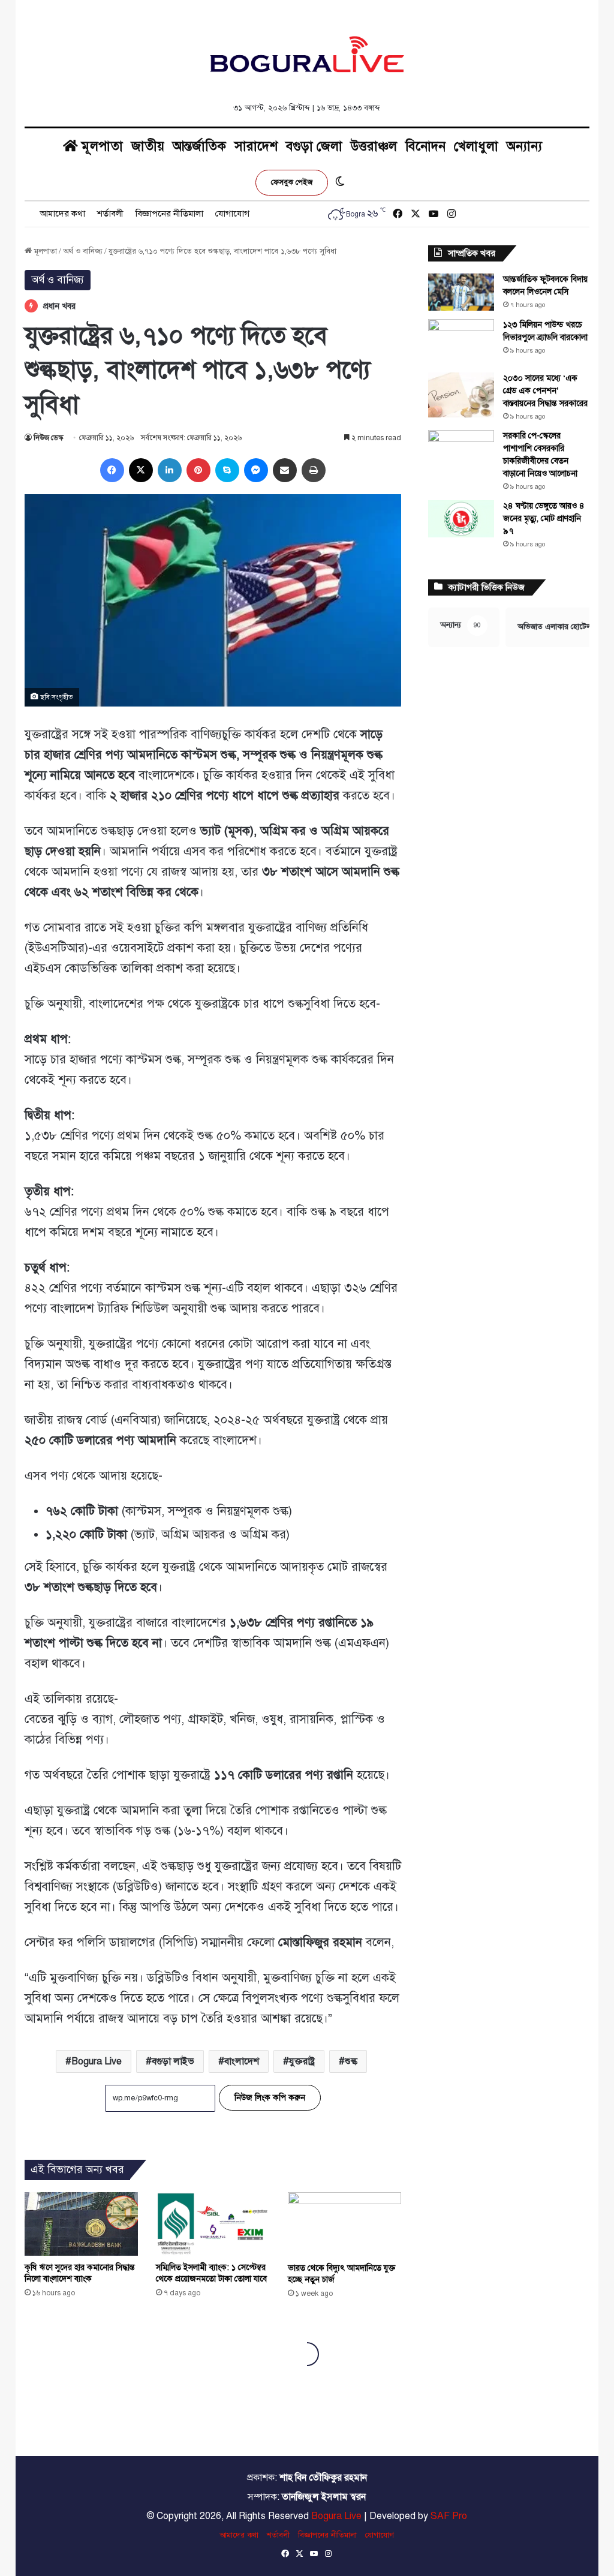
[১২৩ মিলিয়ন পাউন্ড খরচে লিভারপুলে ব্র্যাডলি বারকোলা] (461, 342)
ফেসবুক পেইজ (292, 182)
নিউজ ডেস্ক (48, 438)
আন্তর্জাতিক (199, 146)
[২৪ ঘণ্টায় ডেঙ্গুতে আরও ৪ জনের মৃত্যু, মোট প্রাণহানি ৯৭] (461, 519)
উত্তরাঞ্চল (374, 146)
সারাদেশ (256, 146)
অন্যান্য (524, 146)
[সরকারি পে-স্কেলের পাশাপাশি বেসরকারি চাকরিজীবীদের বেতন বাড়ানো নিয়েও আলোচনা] (461, 453)
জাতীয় (148, 146)
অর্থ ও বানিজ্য (83, 251)
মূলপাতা (100, 146)
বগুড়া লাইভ (173, 2061)
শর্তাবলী (110, 214)
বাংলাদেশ (242, 2061)
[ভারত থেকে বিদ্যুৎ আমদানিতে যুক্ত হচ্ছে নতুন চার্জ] (345, 2224)
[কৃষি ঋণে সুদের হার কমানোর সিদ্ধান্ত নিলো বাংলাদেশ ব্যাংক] (82, 2224)
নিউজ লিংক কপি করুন (270, 2098)
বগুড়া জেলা (314, 146)
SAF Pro (449, 2516)
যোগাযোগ (232, 214)
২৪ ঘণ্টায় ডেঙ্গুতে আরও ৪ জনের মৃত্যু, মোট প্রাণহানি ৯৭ (544, 518)
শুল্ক (351, 2061)
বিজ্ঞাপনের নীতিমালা (169, 214)
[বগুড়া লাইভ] (307, 54)
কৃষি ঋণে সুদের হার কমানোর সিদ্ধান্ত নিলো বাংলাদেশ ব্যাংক (80, 2273)
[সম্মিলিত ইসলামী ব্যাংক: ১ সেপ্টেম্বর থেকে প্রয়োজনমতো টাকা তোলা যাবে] (213, 2224)
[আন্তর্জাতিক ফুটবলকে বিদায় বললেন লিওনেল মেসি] (461, 292)
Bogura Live (97, 2061)
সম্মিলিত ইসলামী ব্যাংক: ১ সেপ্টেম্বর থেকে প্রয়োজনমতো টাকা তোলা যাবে (211, 2273)
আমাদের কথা (62, 214)
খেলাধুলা (476, 146)
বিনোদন (425, 146)
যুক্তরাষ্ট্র (302, 2061)
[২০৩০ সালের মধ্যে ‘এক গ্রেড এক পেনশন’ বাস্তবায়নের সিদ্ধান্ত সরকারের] (461, 395)
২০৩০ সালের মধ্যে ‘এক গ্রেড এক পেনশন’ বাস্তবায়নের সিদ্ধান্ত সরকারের (545, 391)
